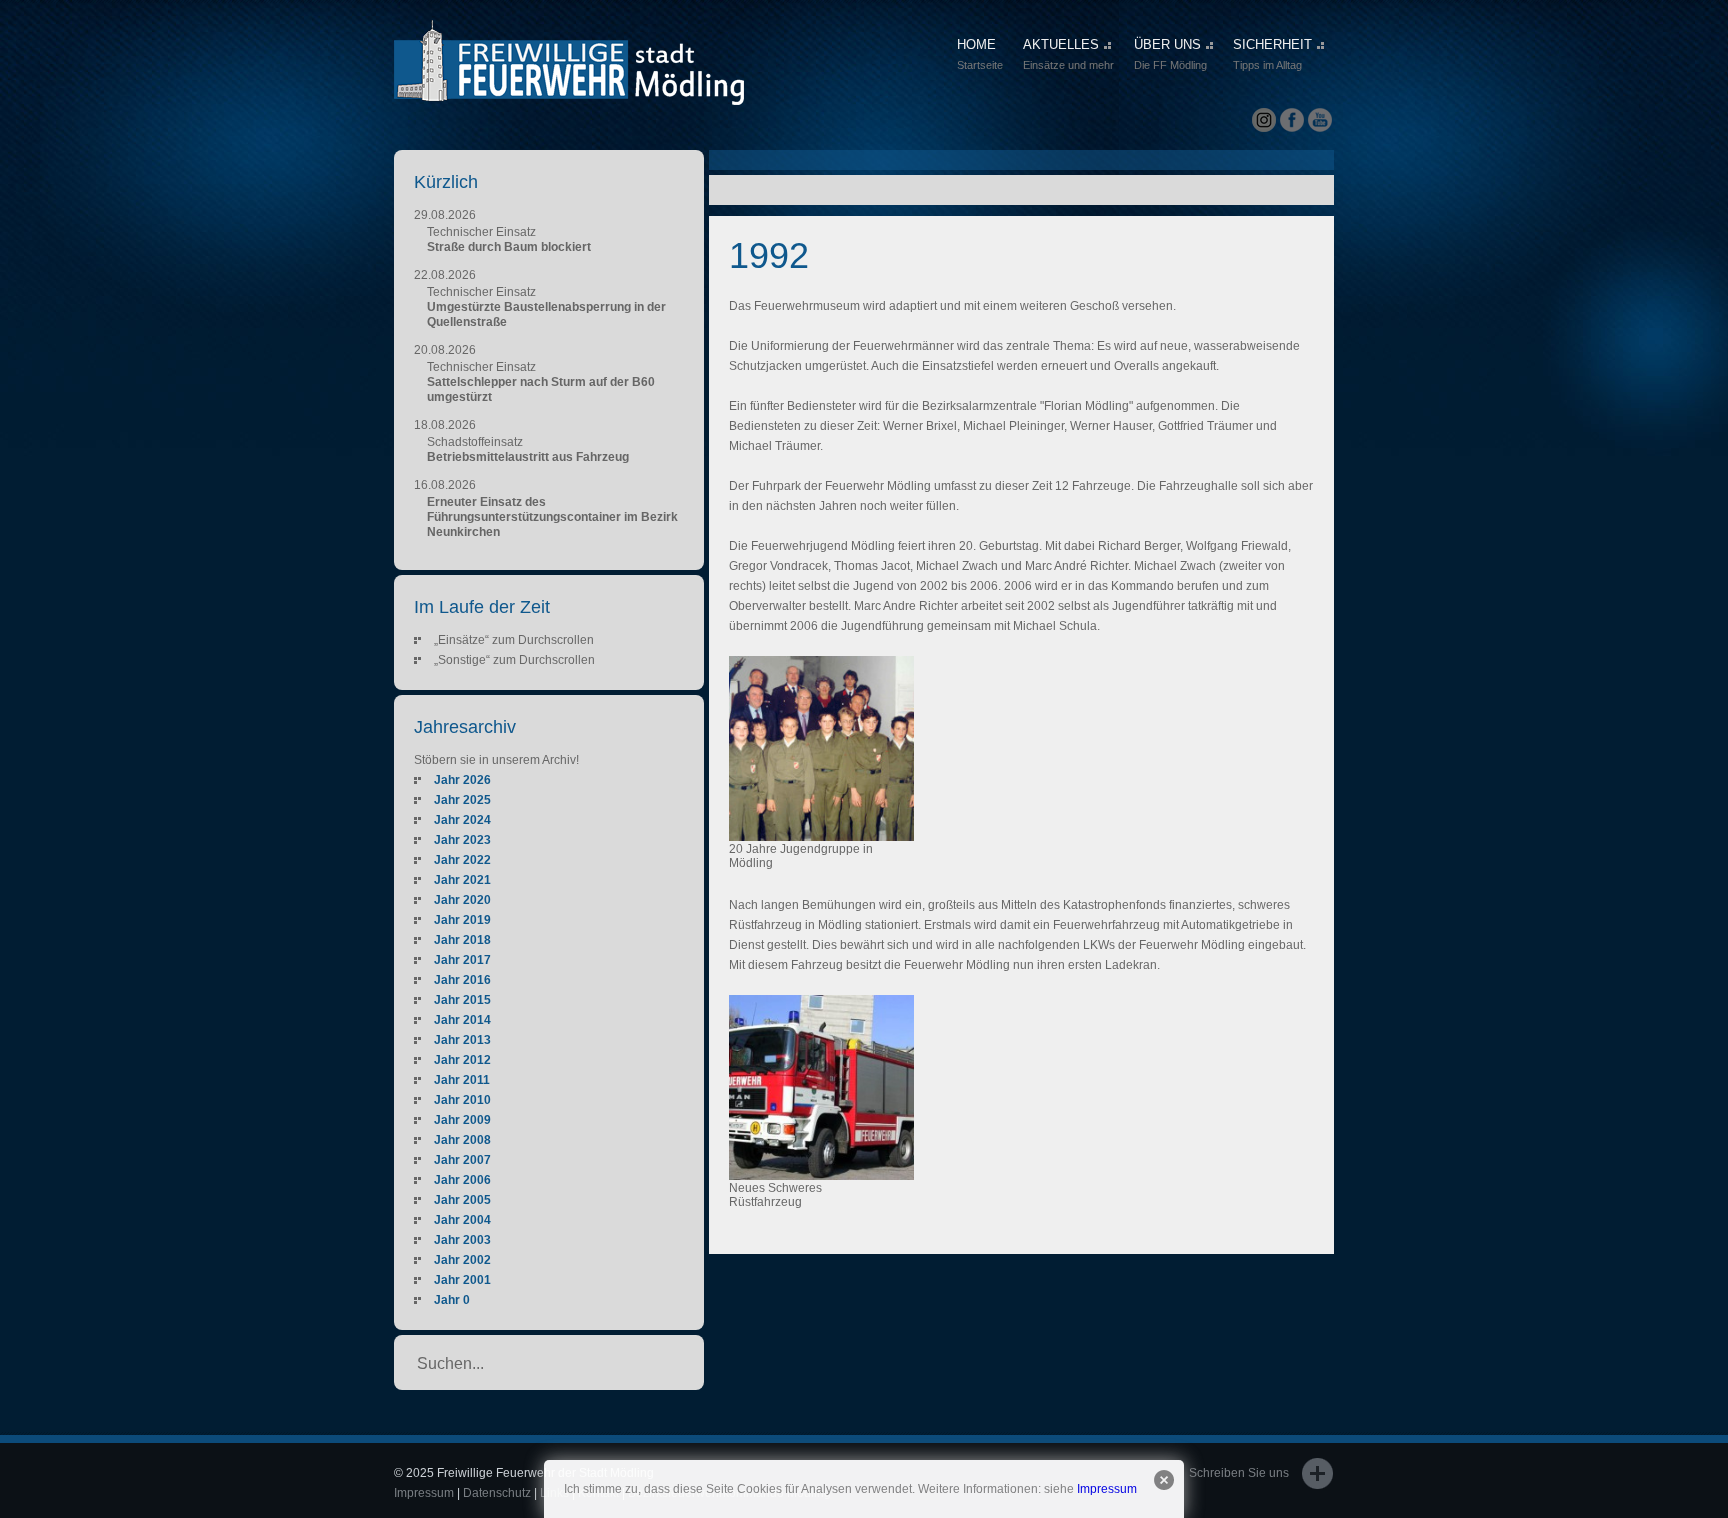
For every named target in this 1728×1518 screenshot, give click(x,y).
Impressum (1107, 1489)
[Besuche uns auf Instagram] (1264, 120)
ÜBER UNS (1170, 54)
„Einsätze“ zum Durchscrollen (514, 640)
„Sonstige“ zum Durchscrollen (514, 660)
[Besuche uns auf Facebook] (1292, 120)
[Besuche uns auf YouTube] (1320, 120)
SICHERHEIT (1272, 54)
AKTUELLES (1068, 54)
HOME (980, 54)
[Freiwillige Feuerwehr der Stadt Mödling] (569, 87)
